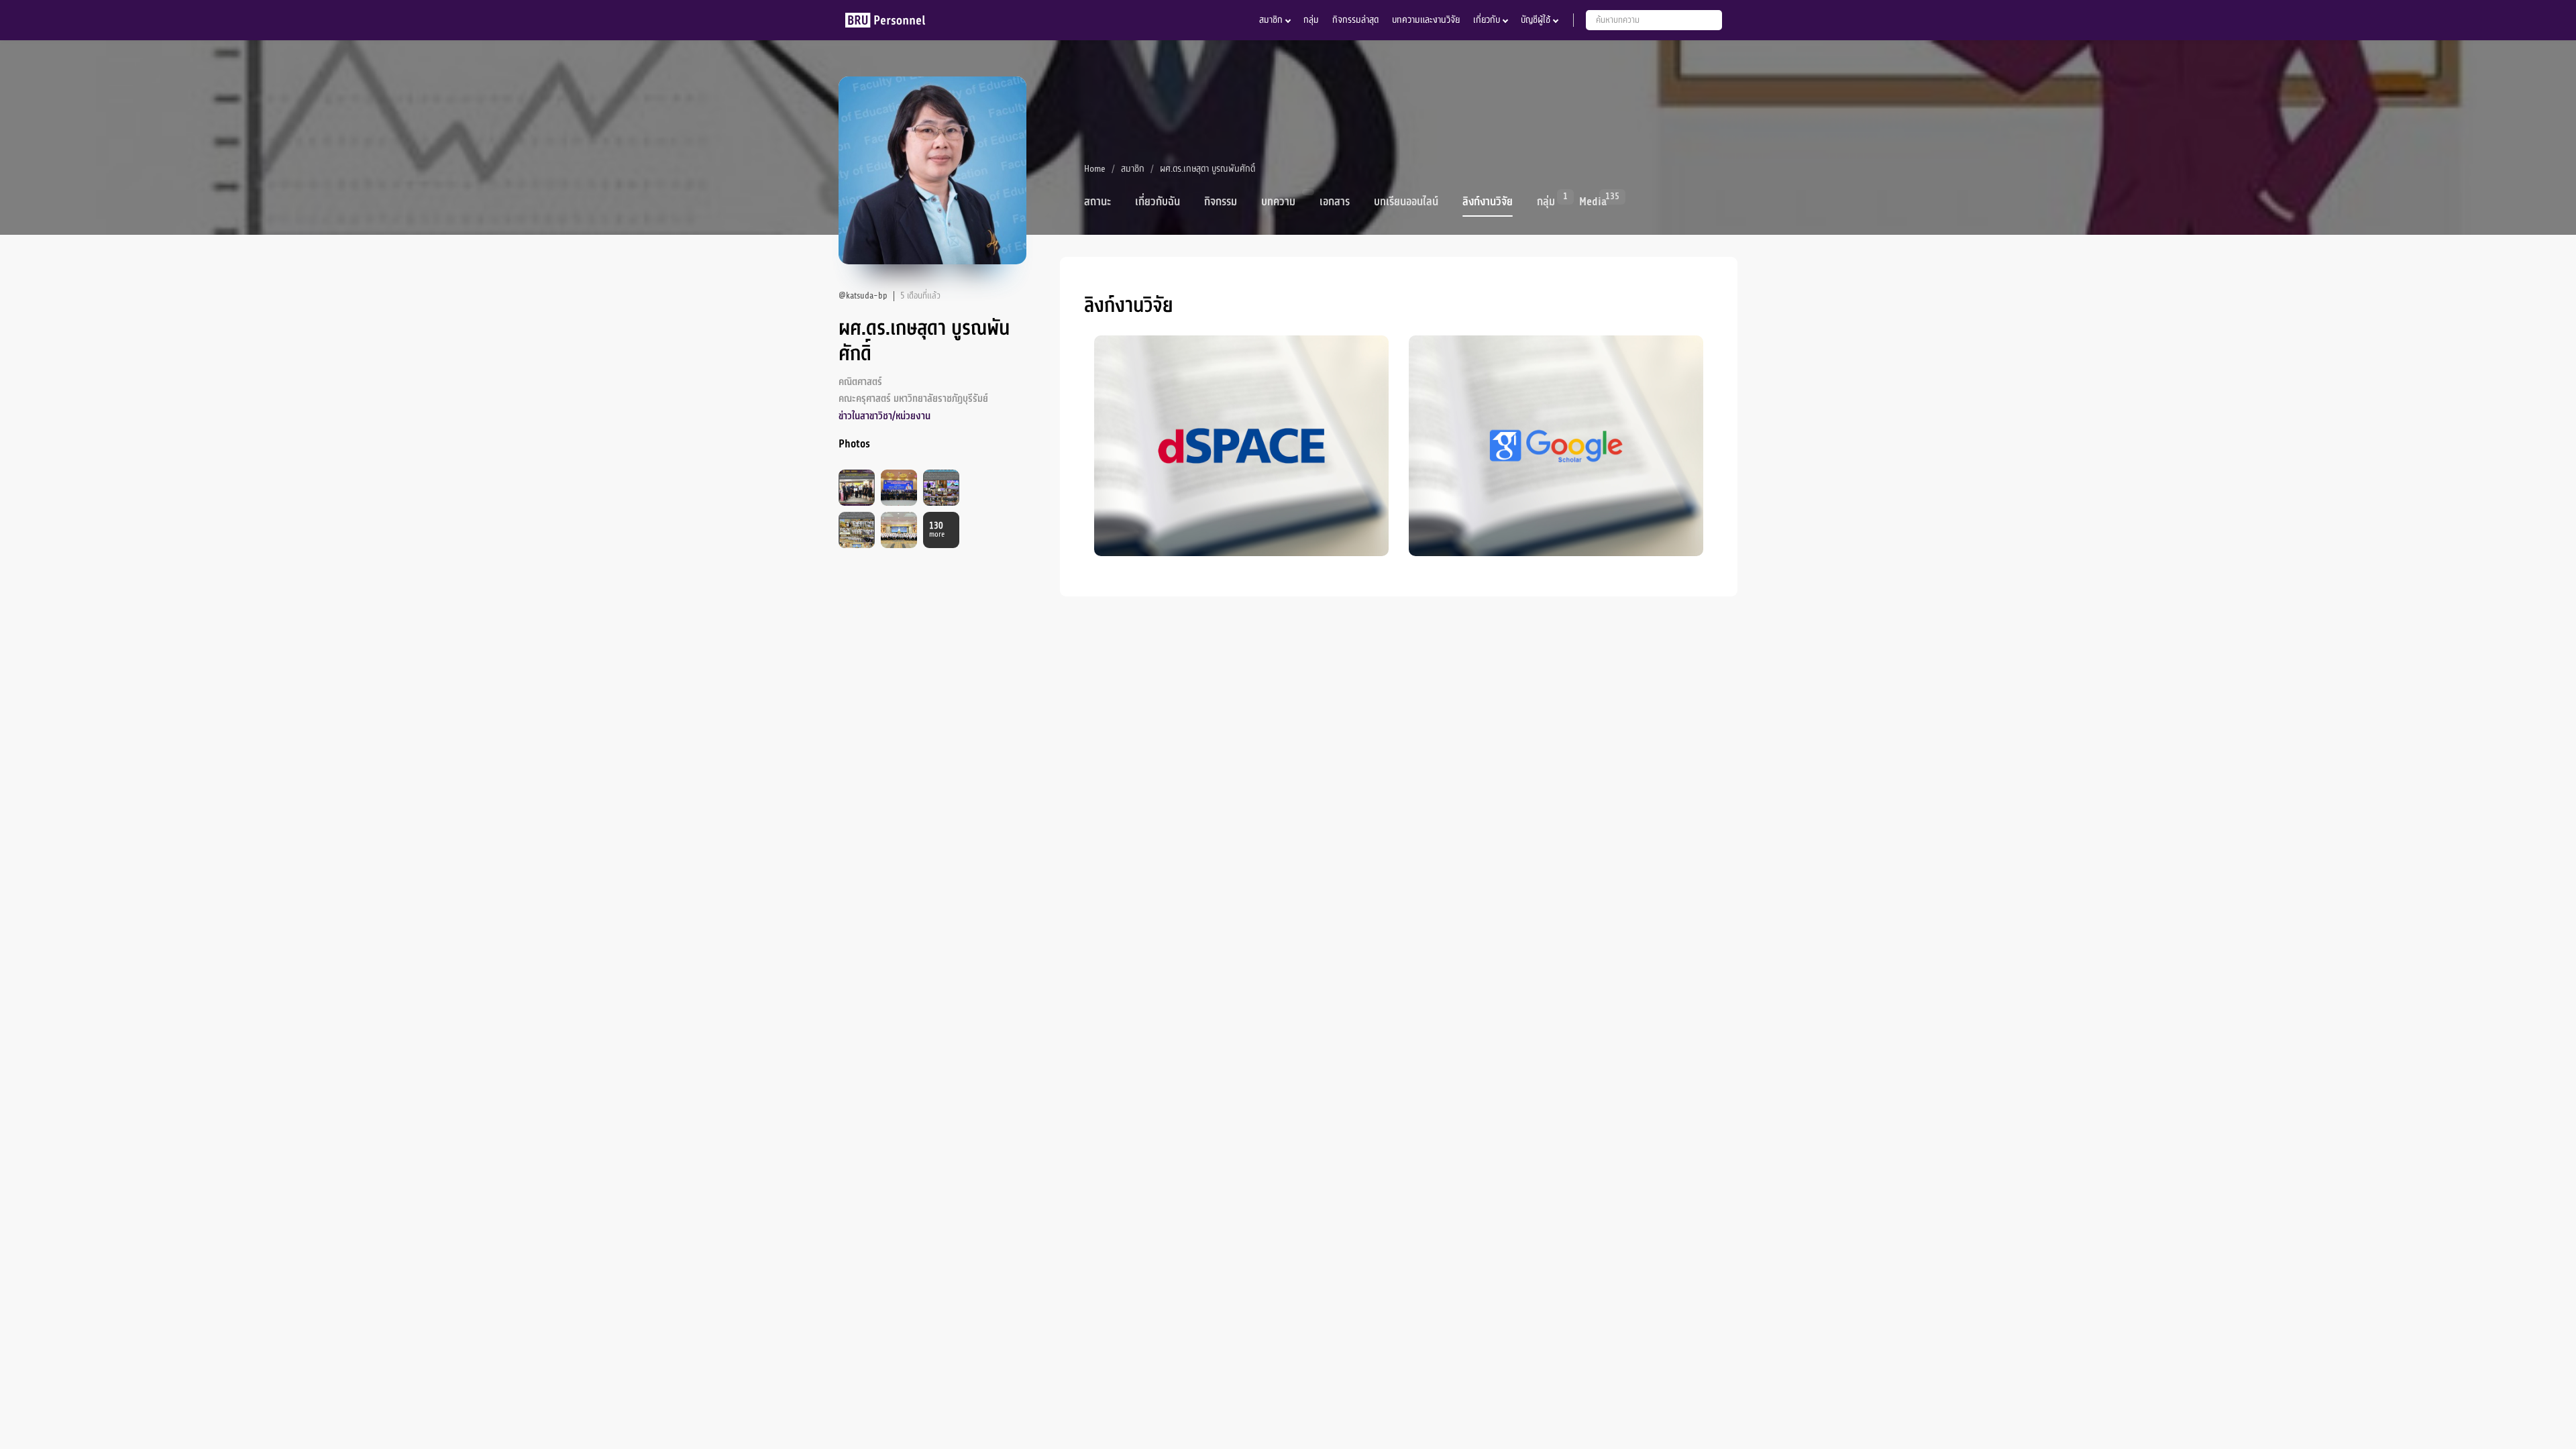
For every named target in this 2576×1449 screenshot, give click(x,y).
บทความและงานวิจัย (1426, 20)
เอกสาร (1335, 202)
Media (1593, 201)
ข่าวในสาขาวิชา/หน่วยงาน (884, 416)
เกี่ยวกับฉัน (1158, 202)
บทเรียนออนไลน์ (1406, 202)
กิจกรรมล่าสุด (1355, 20)
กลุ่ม (1311, 20)
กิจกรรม (1221, 202)
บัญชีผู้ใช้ (1536, 20)
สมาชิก (1271, 20)
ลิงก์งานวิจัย (1488, 202)
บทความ (1278, 202)
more (937, 530)
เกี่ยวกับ (1487, 20)
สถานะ (1097, 202)
